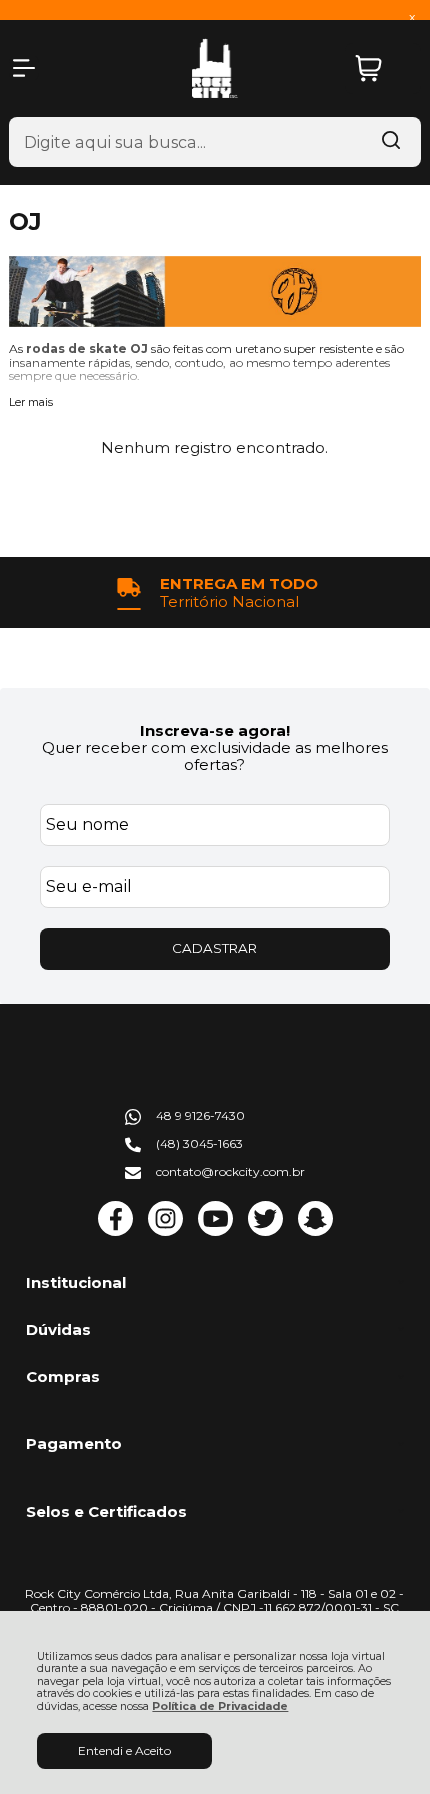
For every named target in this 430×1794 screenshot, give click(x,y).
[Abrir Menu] (24, 68)
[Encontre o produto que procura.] (391, 142)
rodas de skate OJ (88, 348)
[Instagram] (165, 1231)
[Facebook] (115, 1231)
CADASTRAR (214, 948)
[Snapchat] (315, 1231)
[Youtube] (215, 1231)
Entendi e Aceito (124, 1750)
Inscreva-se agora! (215, 730)
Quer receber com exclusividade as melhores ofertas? (215, 756)
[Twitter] (265, 1231)
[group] (215, 592)
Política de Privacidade (220, 1706)
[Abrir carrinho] (383, 68)
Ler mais (31, 403)
